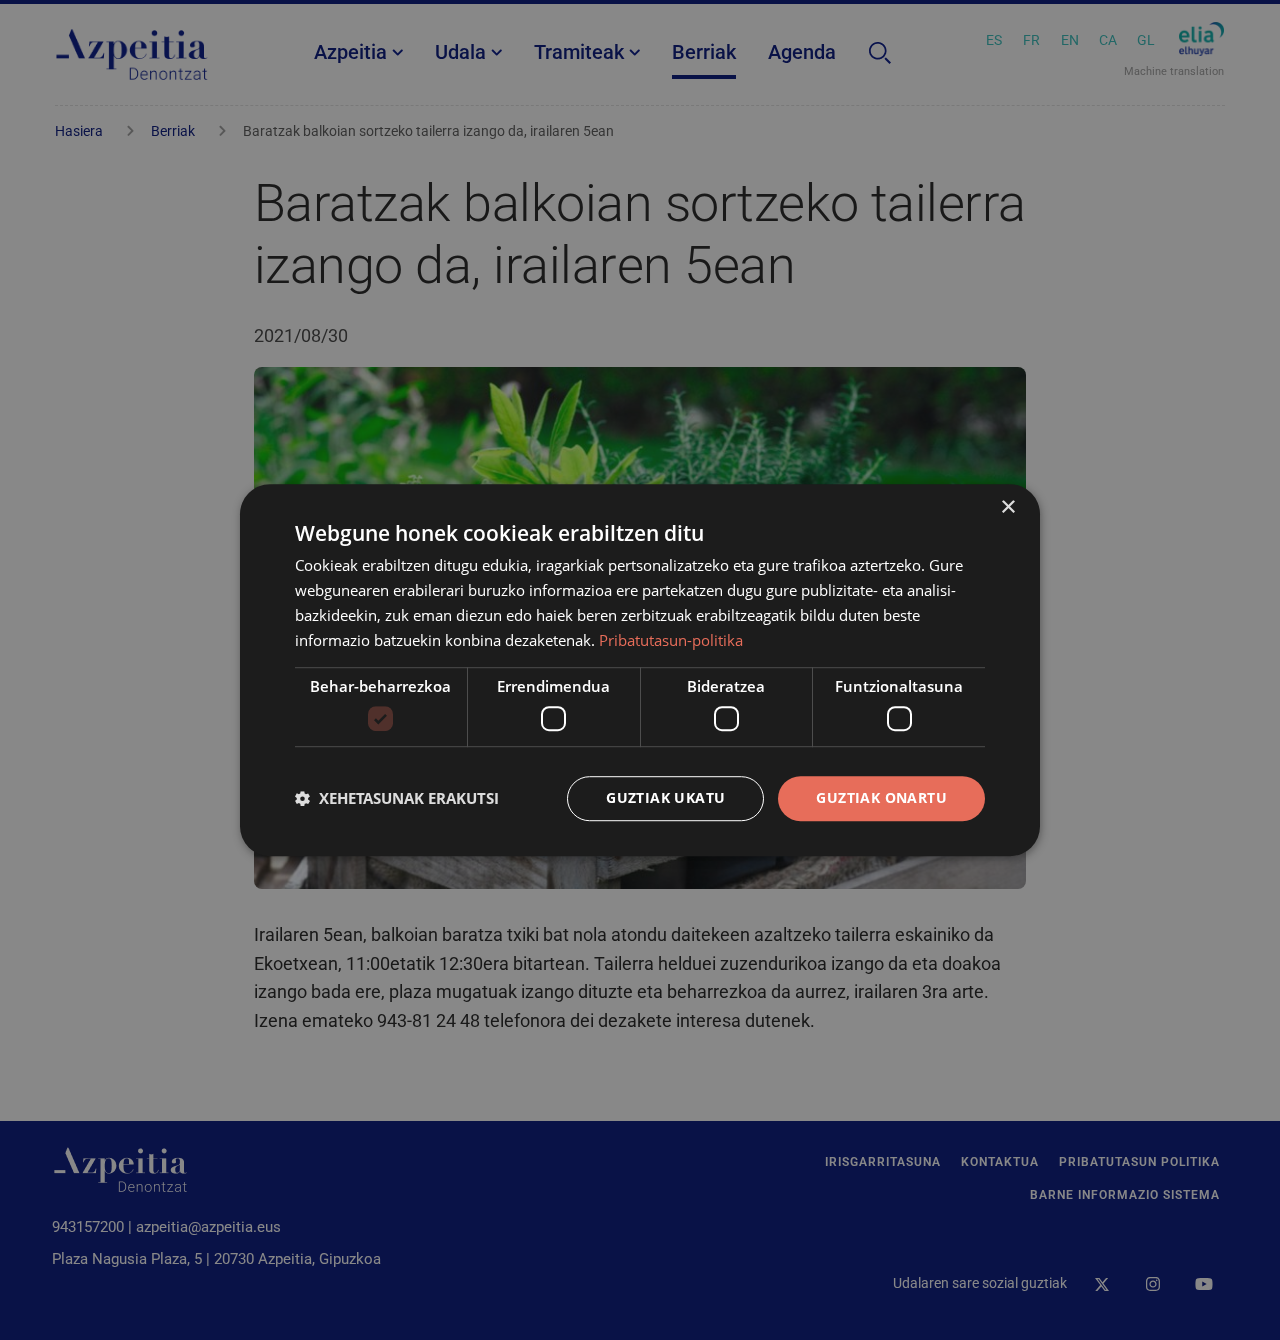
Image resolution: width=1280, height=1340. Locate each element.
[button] (397, 798)
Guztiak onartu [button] (881, 797)
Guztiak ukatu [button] (665, 797)
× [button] (1007, 507)
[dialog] (640, 670)
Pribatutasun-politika (671, 640)
